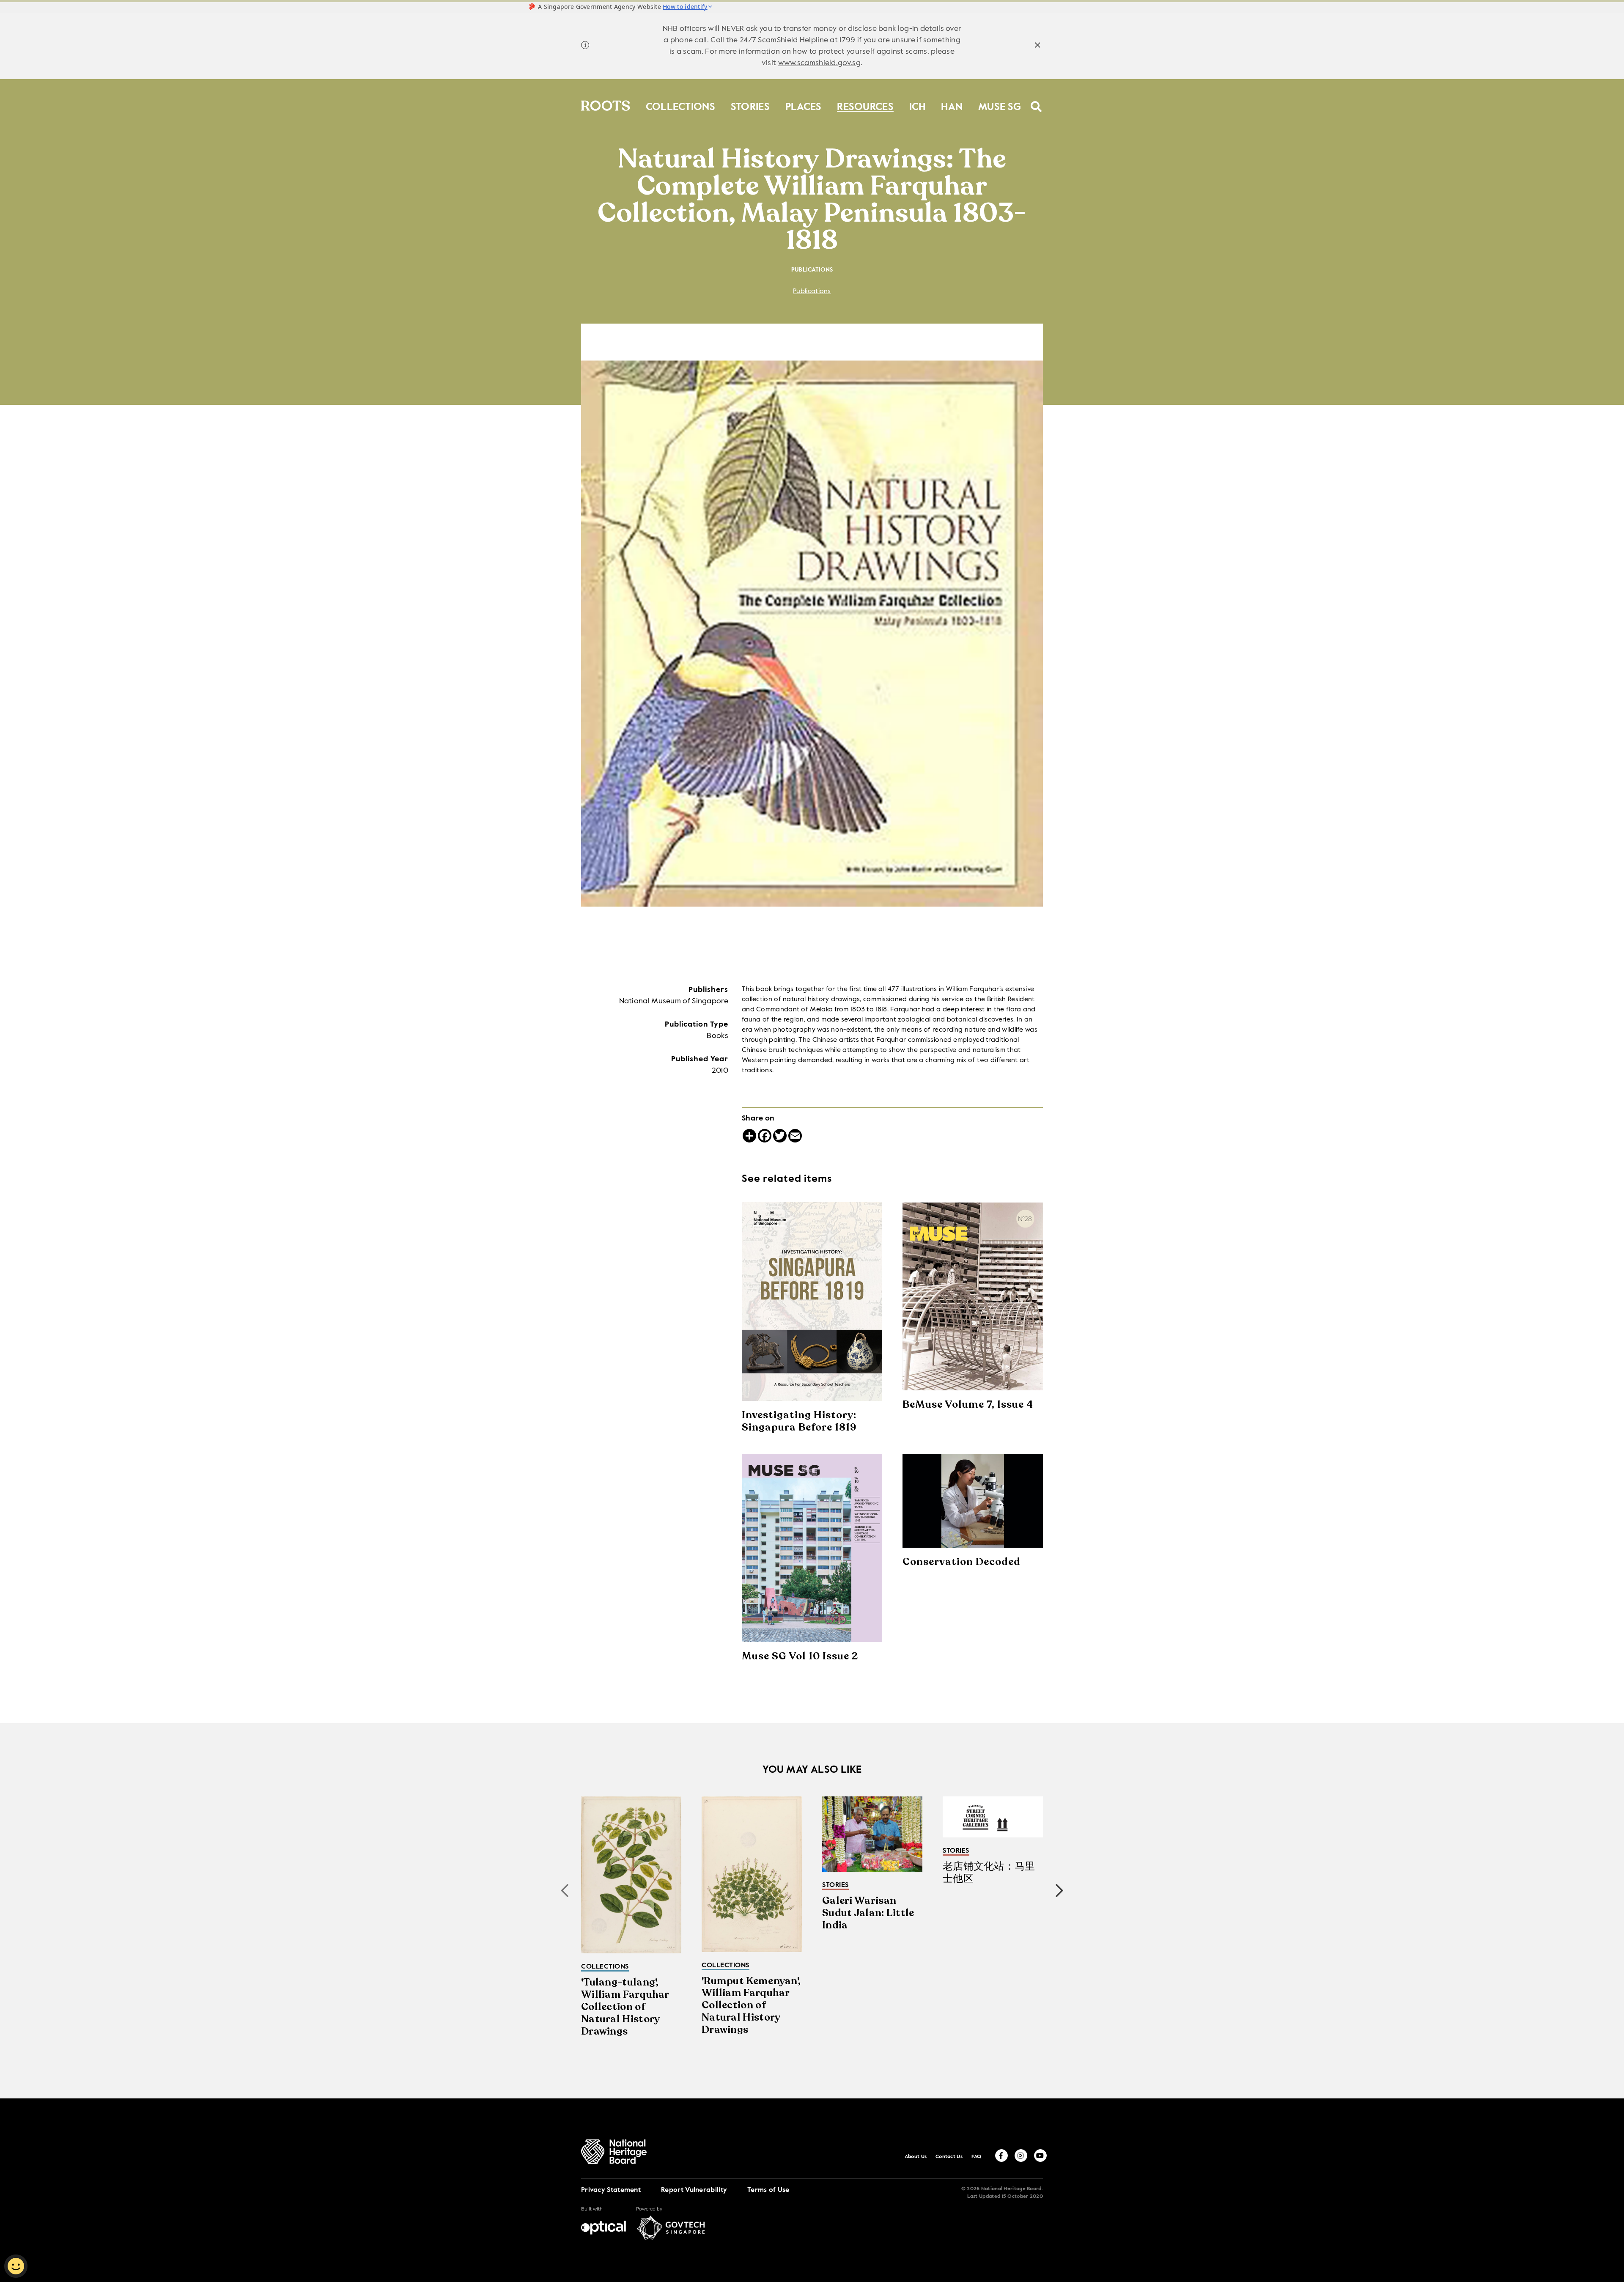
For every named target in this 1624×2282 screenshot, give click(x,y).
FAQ (977, 2157)
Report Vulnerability (694, 2190)
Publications (812, 291)
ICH (918, 105)
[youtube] (1040, 2156)
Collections (680, 105)
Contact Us (949, 2157)
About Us (916, 2157)
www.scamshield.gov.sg (819, 63)
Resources (865, 105)
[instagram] (1021, 2156)
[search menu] (1036, 101)
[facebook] (1001, 2156)
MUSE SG (1000, 105)
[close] (1038, 46)
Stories (750, 105)
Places (804, 105)
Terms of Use (768, 2190)
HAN (952, 105)
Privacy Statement (611, 2190)
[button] (1059, 1891)
